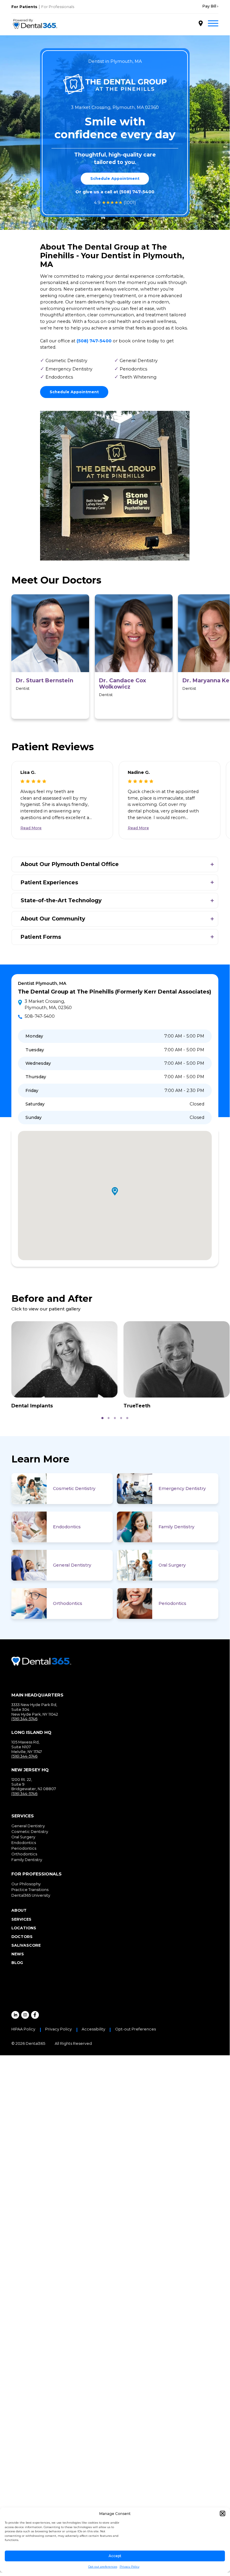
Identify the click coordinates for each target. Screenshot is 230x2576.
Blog (17, 1963)
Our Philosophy (26, 1884)
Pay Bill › (210, 6)
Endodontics (67, 1527)
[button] (223, 2513)
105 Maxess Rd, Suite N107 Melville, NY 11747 (27, 1747)
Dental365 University (31, 1895)
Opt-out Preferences (135, 2029)
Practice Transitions (30, 1890)
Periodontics (172, 1603)
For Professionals (58, 7)
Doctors (22, 1937)
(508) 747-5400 (137, 192)
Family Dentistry (176, 1527)
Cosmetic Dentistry (74, 1489)
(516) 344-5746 (24, 1719)
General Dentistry (72, 1565)
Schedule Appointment (115, 179)
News (18, 1954)
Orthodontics (68, 1603)
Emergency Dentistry (182, 1489)
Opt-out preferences (103, 2567)
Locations (24, 1928)
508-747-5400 (40, 1016)
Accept (115, 2556)
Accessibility (93, 2029)
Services (21, 1919)
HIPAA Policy (23, 2029)
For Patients (24, 7)
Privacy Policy (130, 2567)
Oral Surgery (172, 1565)
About (19, 1910)
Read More (31, 828)
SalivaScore (26, 1945)
